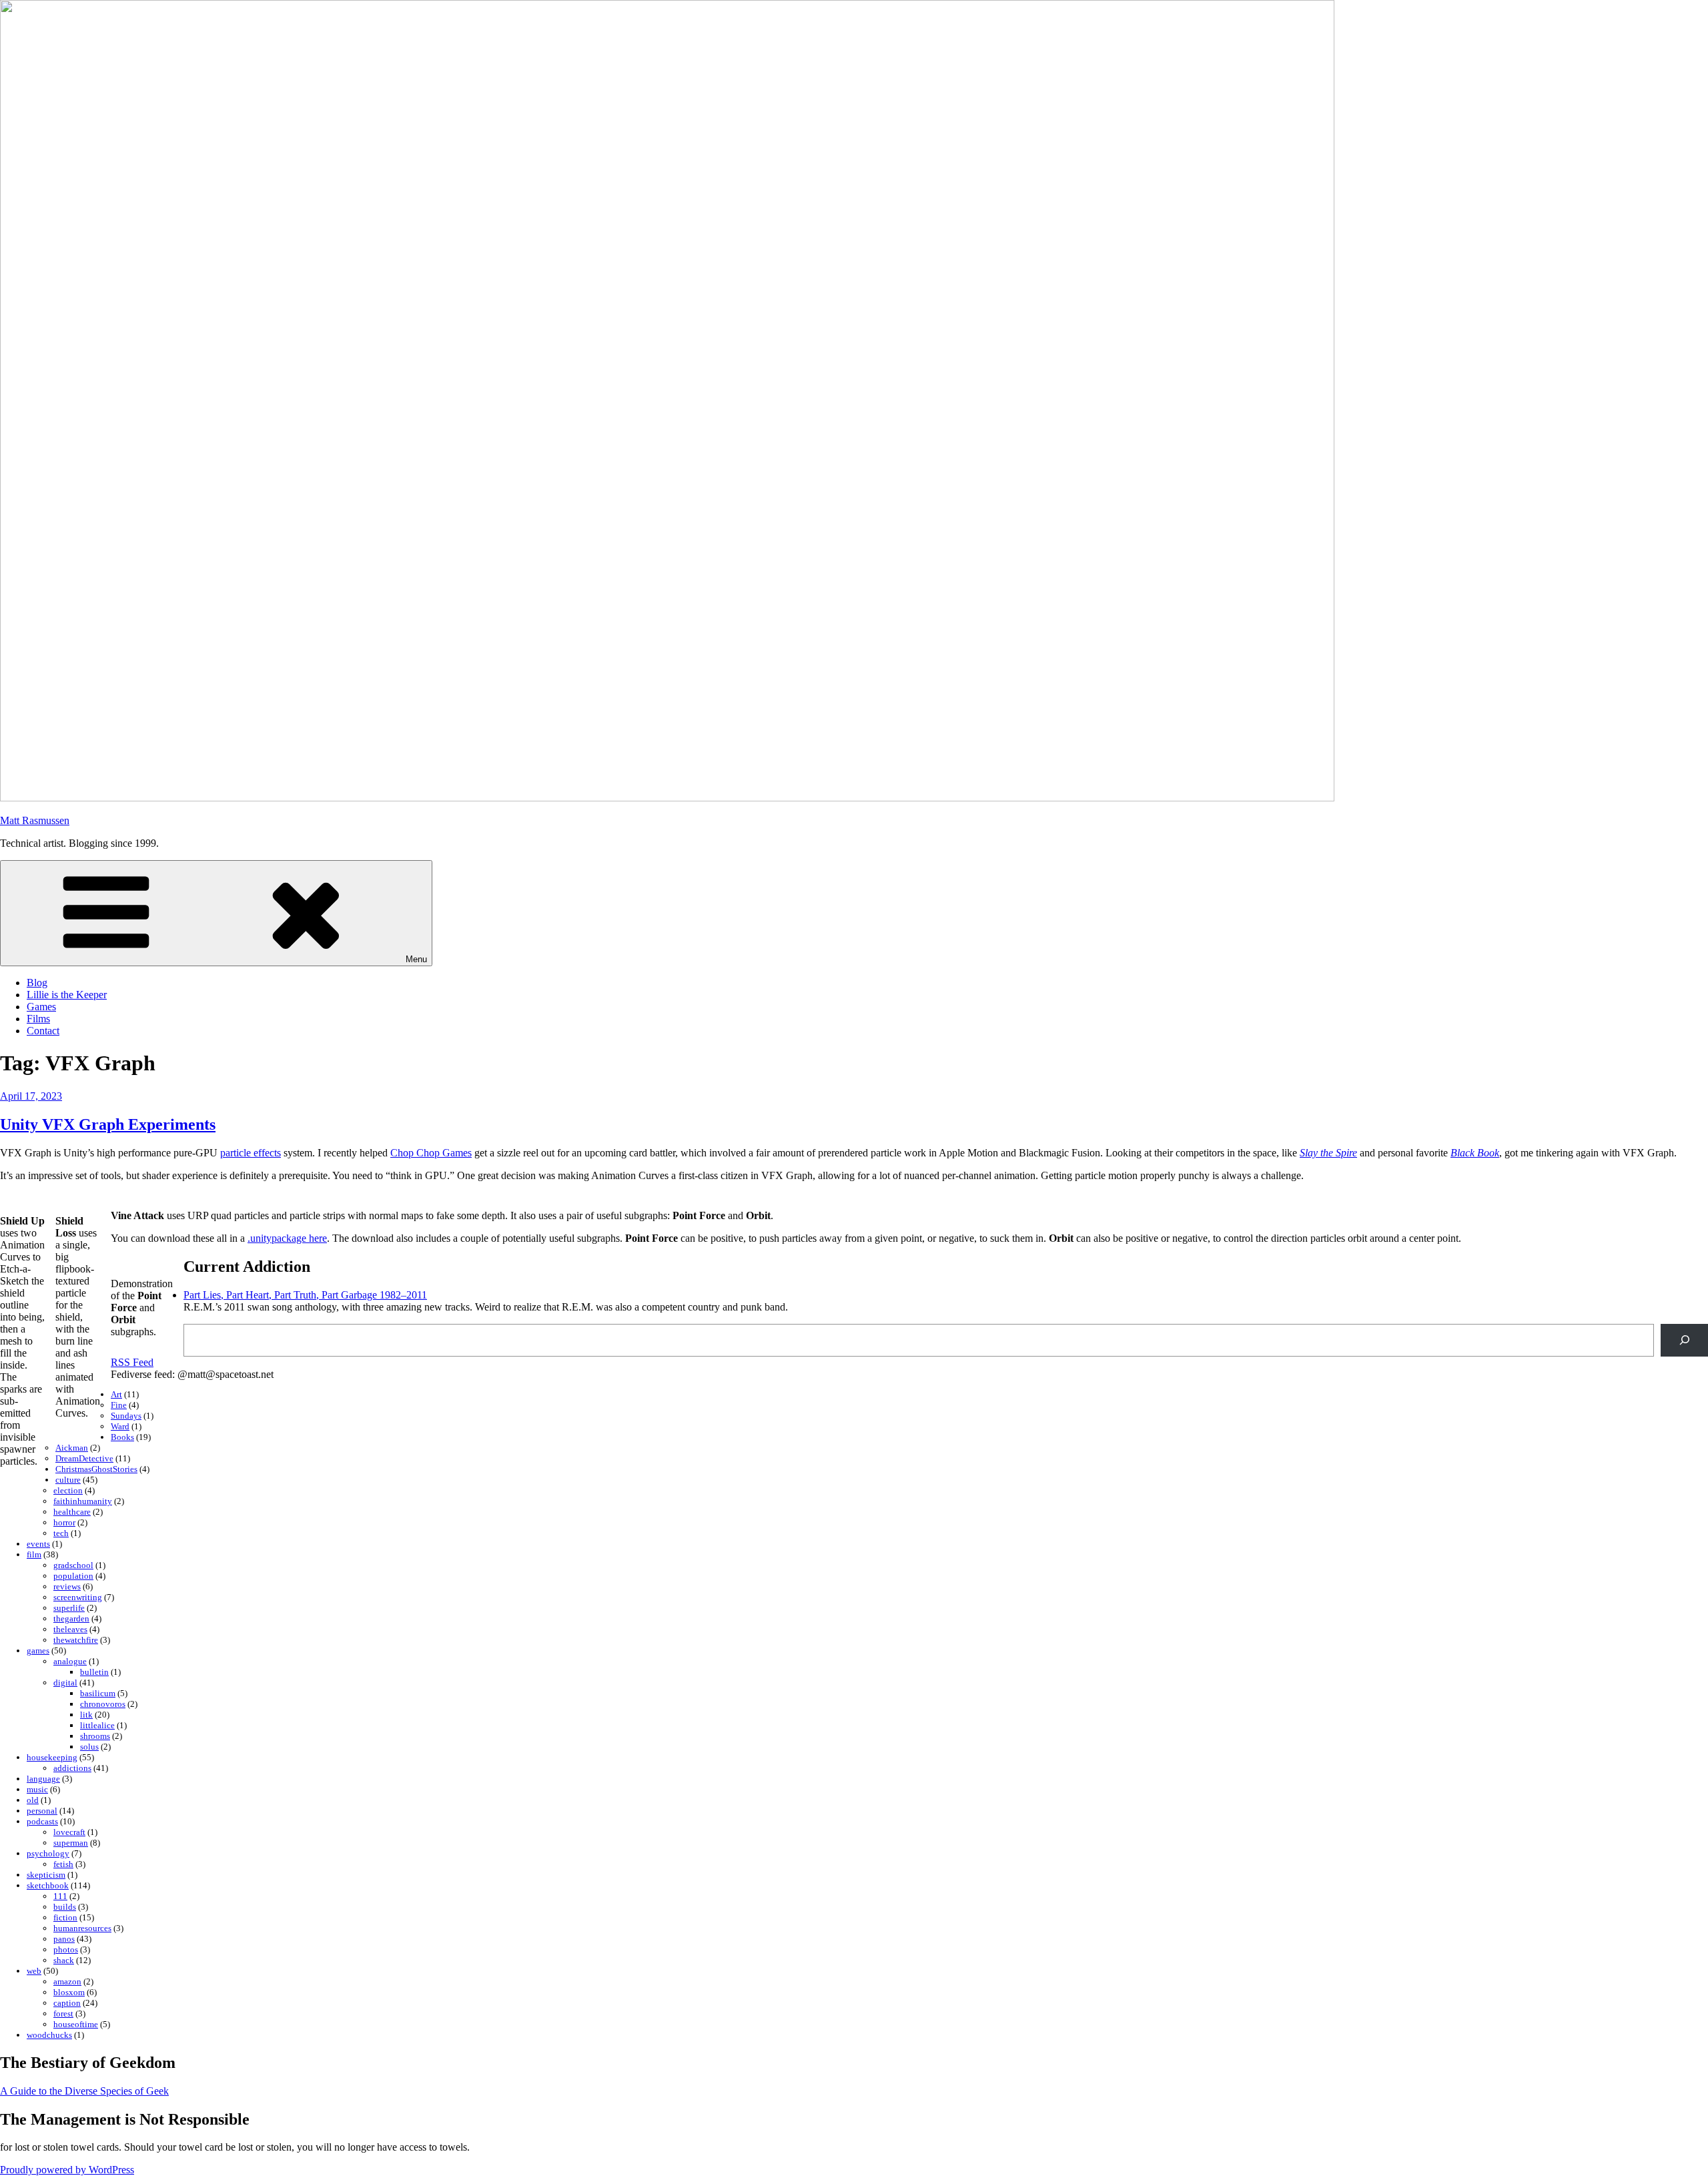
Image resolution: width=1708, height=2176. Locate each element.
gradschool (73, 1565)
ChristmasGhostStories (96, 1469)
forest (63, 2014)
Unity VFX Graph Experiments (108, 1124)
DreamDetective (84, 1458)
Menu (416, 959)
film (34, 1554)
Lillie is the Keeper (67, 995)
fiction (65, 1917)
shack (64, 1960)
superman (71, 1843)
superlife (69, 1608)
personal (42, 1811)
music (37, 1789)
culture (68, 1480)
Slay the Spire (1328, 1153)
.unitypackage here (287, 1238)
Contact (43, 1031)
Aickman (72, 1448)
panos (64, 1939)
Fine (119, 1405)
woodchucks (49, 2035)
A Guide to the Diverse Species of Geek (84, 2091)
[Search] (1684, 1340)
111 (60, 1896)
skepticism (46, 1875)
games (38, 1651)
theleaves (70, 1629)
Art (116, 1394)
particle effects (251, 1153)
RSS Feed (132, 1362)
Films (38, 1019)
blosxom (69, 1992)
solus (89, 1747)
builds (65, 1907)
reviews (67, 1586)
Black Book (1475, 1153)
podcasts (42, 1821)
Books (122, 1437)
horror (64, 1522)
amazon (67, 1981)
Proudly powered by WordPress (67, 2170)
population (73, 1576)
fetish (63, 1864)
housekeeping (52, 1757)
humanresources (82, 1928)
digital (65, 1683)
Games (41, 1007)
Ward (120, 1426)
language (43, 1779)
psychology (48, 1853)
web (34, 1971)
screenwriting (78, 1597)
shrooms (95, 1736)
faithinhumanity (83, 1501)
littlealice (97, 1725)
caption (67, 2003)
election (68, 1490)
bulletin (94, 1672)
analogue (70, 1661)
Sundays (126, 1416)
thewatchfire (76, 1640)
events (38, 1544)
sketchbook (48, 1885)
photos (66, 1949)
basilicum (98, 1693)
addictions (72, 1768)
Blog (37, 983)
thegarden (71, 1618)
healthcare (72, 1512)
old (33, 1800)
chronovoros (103, 1704)
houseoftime (76, 2024)
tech (61, 1533)
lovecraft (69, 1832)
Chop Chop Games (431, 1153)
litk (86, 1715)
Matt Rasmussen (35, 820)
